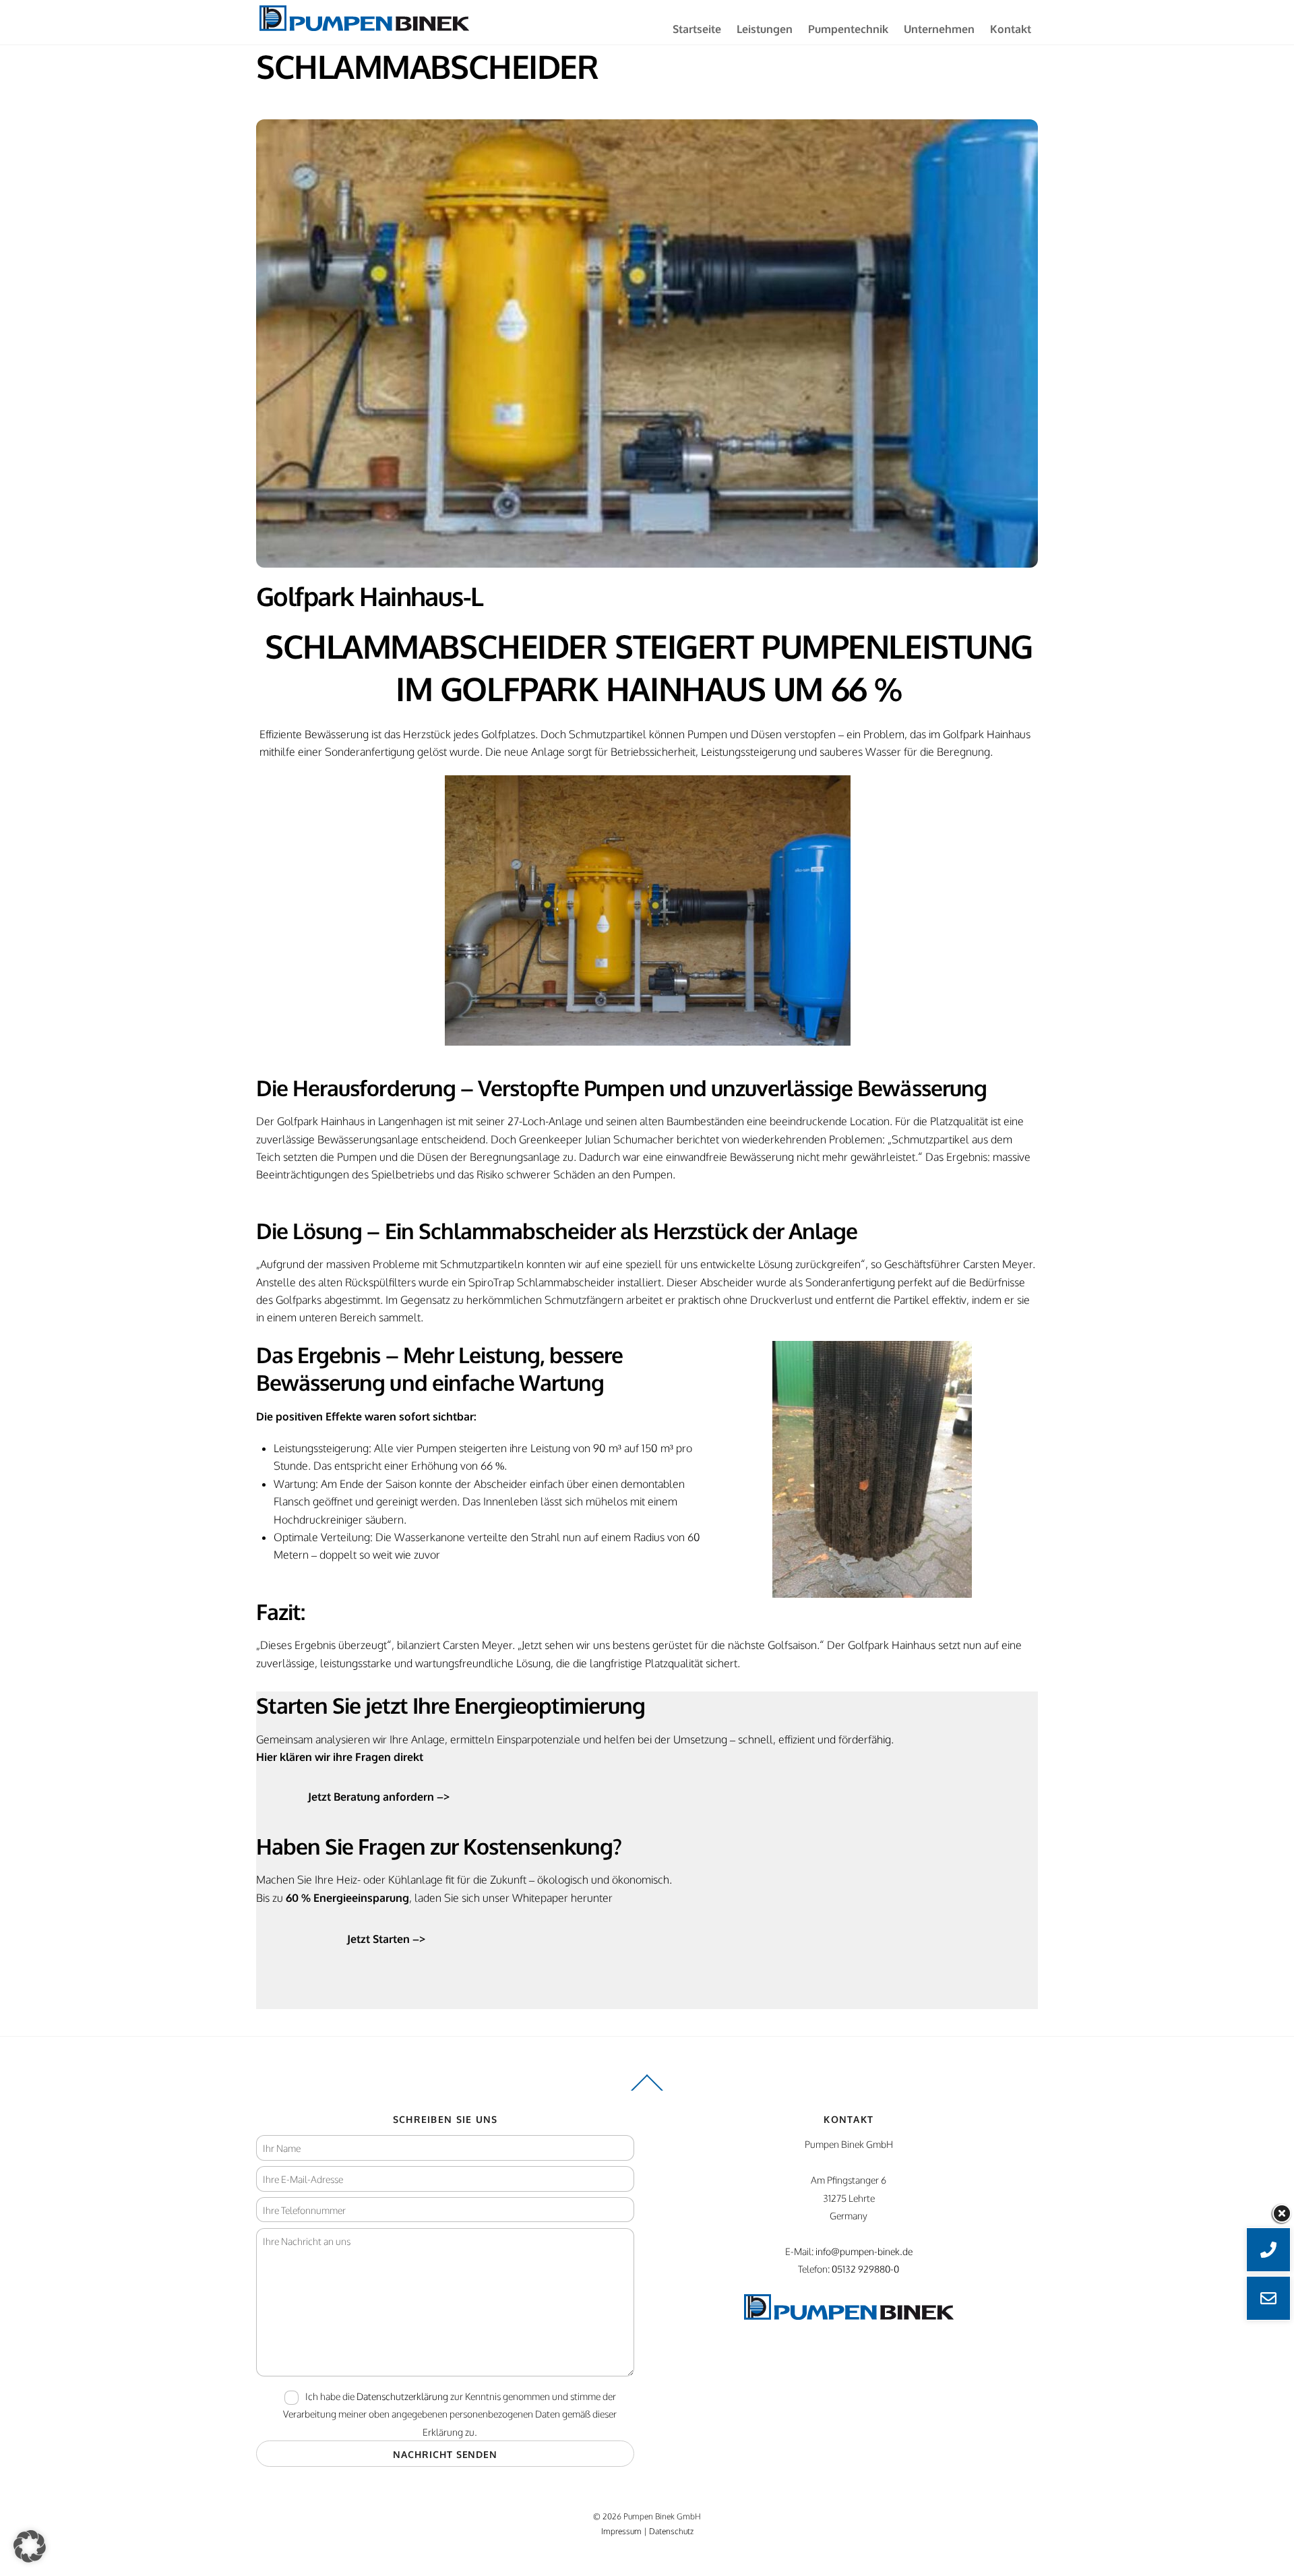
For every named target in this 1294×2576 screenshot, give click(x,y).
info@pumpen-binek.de (864, 2251)
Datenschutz (671, 2531)
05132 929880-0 (865, 2269)
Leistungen (765, 29)
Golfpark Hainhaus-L (370, 596)
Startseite (697, 29)
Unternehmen (939, 29)
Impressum (621, 2531)
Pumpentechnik (848, 29)
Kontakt (1011, 29)
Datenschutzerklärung (402, 2396)
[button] (30, 2546)
